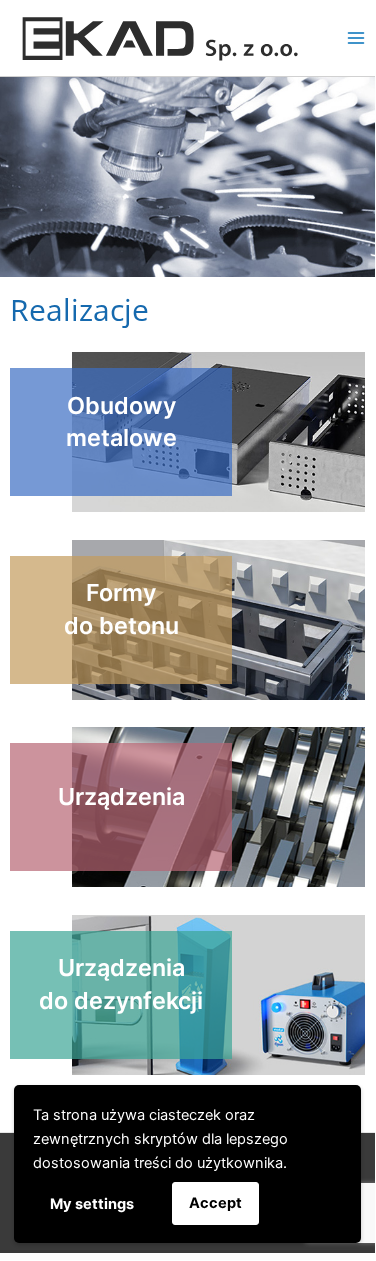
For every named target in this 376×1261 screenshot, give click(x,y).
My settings (92, 1204)
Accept (215, 1203)
